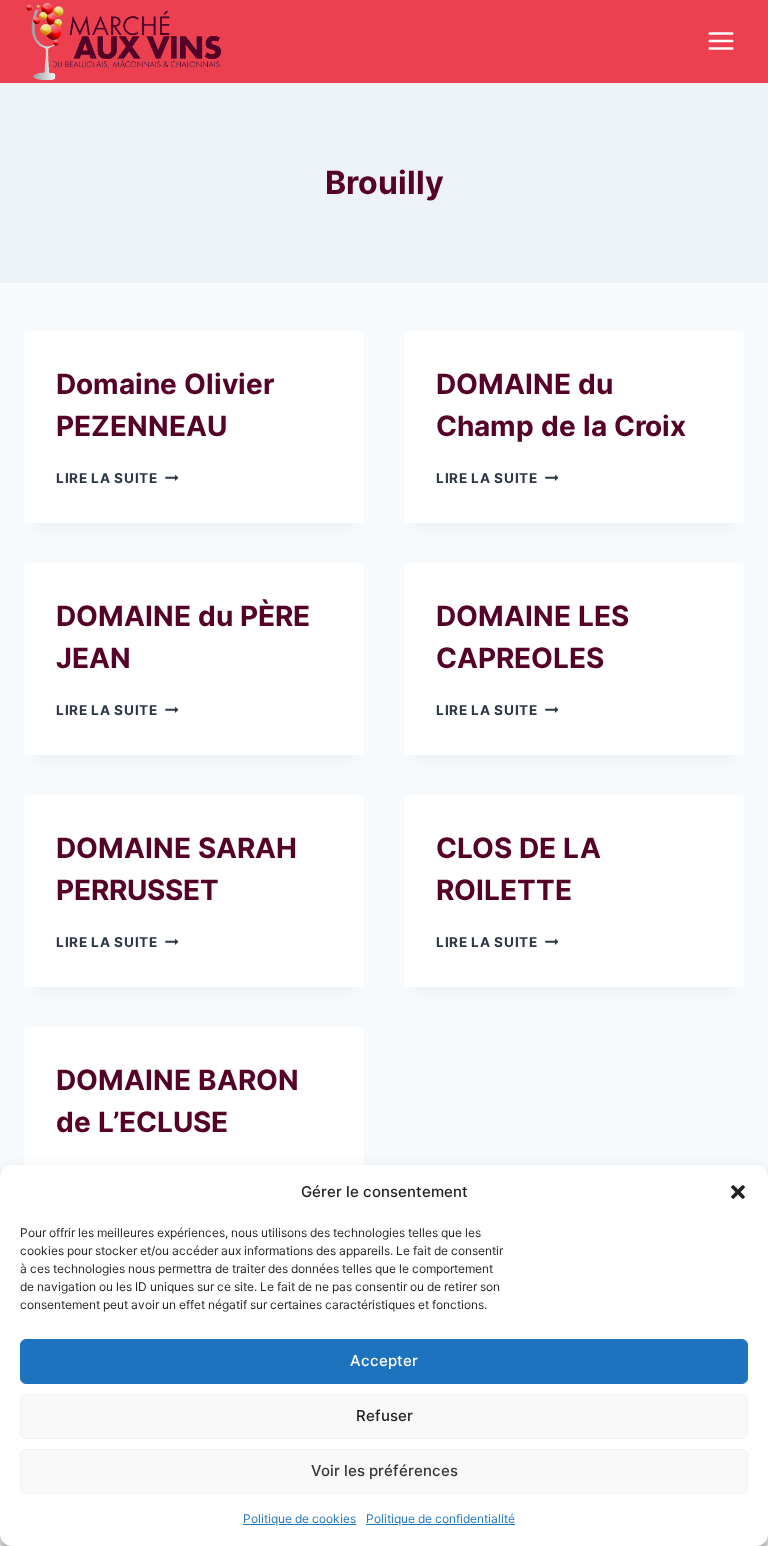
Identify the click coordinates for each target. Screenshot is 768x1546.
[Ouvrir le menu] (720, 41)
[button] (738, 1192)
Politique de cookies (299, 1518)
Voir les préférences (384, 1470)
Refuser (384, 1415)
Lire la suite (117, 478)
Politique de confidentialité (440, 1518)
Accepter (384, 1360)
